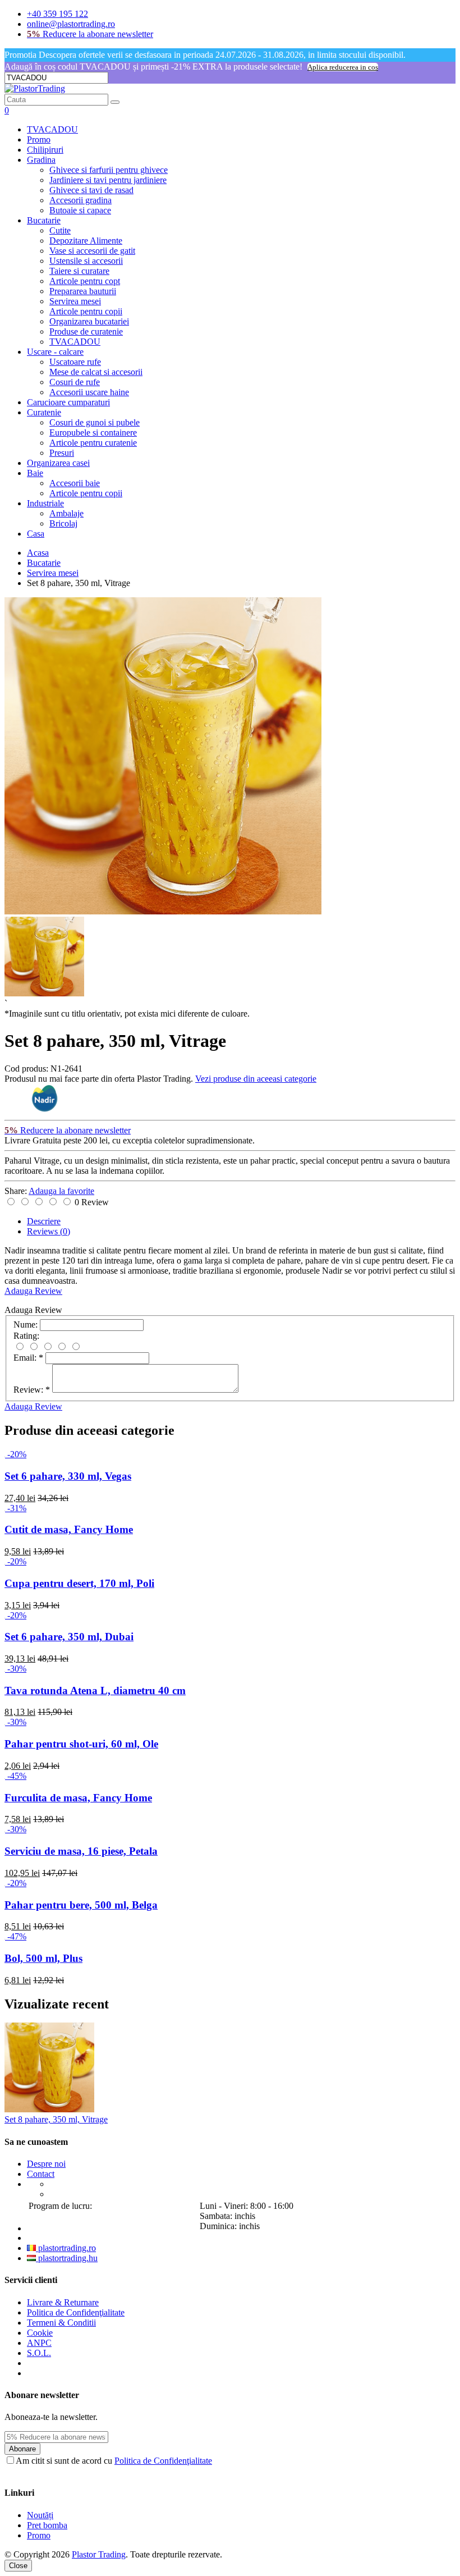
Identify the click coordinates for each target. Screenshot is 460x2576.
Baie (35, 473)
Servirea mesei (75, 301)
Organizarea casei (58, 463)
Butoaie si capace (80, 210)
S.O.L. (39, 2353)
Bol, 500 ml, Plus (43, 1958)
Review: (32, 1390)
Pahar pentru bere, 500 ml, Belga (81, 1905)
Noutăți (40, 2515)
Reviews (49, 1231)
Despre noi (46, 2164)
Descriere (44, 1221)
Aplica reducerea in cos (343, 67)
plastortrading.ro (66, 2248)
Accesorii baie (75, 483)
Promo (39, 139)
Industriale (45, 503)
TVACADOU (52, 129)
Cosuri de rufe (75, 382)
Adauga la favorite (61, 1191)
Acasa (38, 553)
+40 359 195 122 (58, 14)
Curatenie (44, 412)
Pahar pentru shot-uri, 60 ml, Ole (81, 1744)
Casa (36, 534)
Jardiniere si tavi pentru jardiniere (108, 180)
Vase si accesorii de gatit (92, 251)
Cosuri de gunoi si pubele (95, 422)
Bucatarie (44, 220)
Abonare (22, 2449)
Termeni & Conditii (61, 2323)
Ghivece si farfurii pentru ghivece (109, 170)
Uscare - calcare (55, 352)
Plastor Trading (99, 2554)
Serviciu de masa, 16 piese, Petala (81, 1851)
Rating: (26, 1336)
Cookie (40, 2333)
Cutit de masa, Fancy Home (69, 1529)
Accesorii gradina (81, 200)
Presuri (62, 453)
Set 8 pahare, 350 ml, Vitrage (56, 2119)
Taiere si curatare (79, 271)
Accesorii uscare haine (89, 392)
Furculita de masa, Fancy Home (78, 1798)
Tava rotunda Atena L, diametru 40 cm (95, 1690)
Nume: (26, 1324)
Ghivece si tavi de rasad (91, 190)
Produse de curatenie (86, 331)
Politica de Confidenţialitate (76, 2312)
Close (18, 2566)
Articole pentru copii (86, 311)
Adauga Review (33, 1291)
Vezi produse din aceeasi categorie (256, 1079)
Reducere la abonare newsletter (90, 34)
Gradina (41, 160)
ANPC (39, 2343)
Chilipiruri (45, 150)
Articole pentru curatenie (93, 443)
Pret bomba (47, 2525)
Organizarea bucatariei (89, 321)
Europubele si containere (93, 433)
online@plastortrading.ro (71, 24)
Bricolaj (63, 523)
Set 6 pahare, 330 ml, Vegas (68, 1476)
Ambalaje (66, 513)
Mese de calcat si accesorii (96, 372)
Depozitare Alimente (86, 241)
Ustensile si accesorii (86, 261)
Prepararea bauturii (83, 291)
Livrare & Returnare (63, 2302)
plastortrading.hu (67, 2258)
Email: (28, 1358)
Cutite (60, 230)
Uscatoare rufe (75, 362)
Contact (41, 2174)
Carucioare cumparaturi (68, 402)
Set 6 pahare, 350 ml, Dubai (69, 1637)
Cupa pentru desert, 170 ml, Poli (79, 1583)
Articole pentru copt (85, 281)
